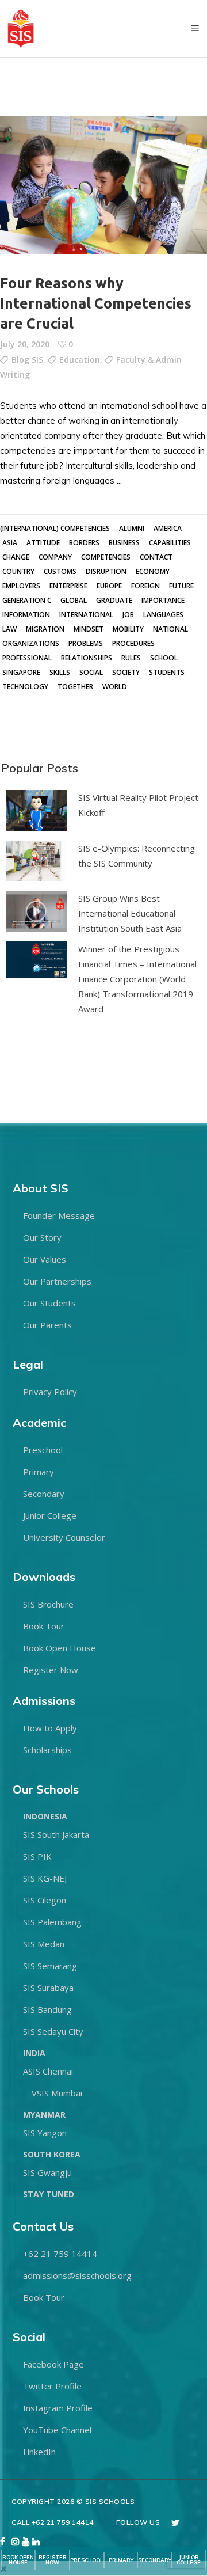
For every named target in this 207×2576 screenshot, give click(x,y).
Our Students (49, 1303)
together (75, 687)
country (18, 571)
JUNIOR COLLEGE (189, 2560)
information (26, 615)
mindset (89, 629)
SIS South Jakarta (56, 1834)
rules (131, 658)
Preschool (43, 1450)
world (115, 687)
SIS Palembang (52, 1922)
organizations (31, 643)
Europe (109, 586)
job (128, 615)
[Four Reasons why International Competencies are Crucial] (103, 185)
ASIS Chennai (48, 2071)
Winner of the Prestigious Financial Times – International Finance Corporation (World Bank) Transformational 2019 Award (137, 979)
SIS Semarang (50, 1966)
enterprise (68, 586)
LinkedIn (39, 2452)
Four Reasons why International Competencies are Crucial (96, 303)
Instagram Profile (58, 2408)
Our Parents (47, 1325)
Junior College (50, 1515)
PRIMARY (121, 2560)
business (124, 543)
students (167, 672)
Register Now (51, 1670)
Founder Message (59, 1215)
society (126, 672)
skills (60, 672)
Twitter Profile (52, 2386)
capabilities (170, 543)
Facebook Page (53, 2364)
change (16, 557)
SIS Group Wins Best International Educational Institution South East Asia (130, 913)
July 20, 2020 (25, 344)
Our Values (45, 1259)
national (170, 629)
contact (156, 557)
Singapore (21, 672)
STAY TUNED (49, 2194)
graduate (114, 600)
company (55, 557)
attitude (43, 543)
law (9, 629)
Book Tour (44, 1626)
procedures (133, 643)
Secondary (44, 1494)
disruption (106, 571)
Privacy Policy (50, 1392)
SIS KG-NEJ (45, 1878)
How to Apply (50, 1728)
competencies (106, 557)
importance (163, 600)
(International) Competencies (55, 528)
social (91, 672)
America (168, 528)
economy (153, 571)
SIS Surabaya (48, 1988)
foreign (145, 586)
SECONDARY (155, 2560)
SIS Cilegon (45, 1900)
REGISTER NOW (53, 2560)
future (181, 586)
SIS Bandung (47, 2009)
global (74, 600)
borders (84, 543)
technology (25, 687)
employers (21, 586)
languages (163, 615)
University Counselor (64, 1537)
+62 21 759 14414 (60, 2254)
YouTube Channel (57, 2430)
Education (80, 360)
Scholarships (47, 1750)
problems (86, 643)
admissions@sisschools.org (77, 2275)
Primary (39, 1472)
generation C (27, 600)
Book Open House (60, 1648)
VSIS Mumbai (57, 2093)
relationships (87, 658)
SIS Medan (44, 1944)
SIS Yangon (45, 2133)
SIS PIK (37, 1856)
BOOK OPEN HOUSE (18, 2560)
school (164, 658)
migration (45, 629)
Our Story (42, 1237)
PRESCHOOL (87, 2560)
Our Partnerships (57, 1281)
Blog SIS (27, 360)
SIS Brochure (48, 1604)
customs (60, 571)
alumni (132, 528)
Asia (10, 543)
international (86, 615)
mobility (128, 629)
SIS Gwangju (47, 2172)
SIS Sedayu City (53, 2031)
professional (27, 658)
